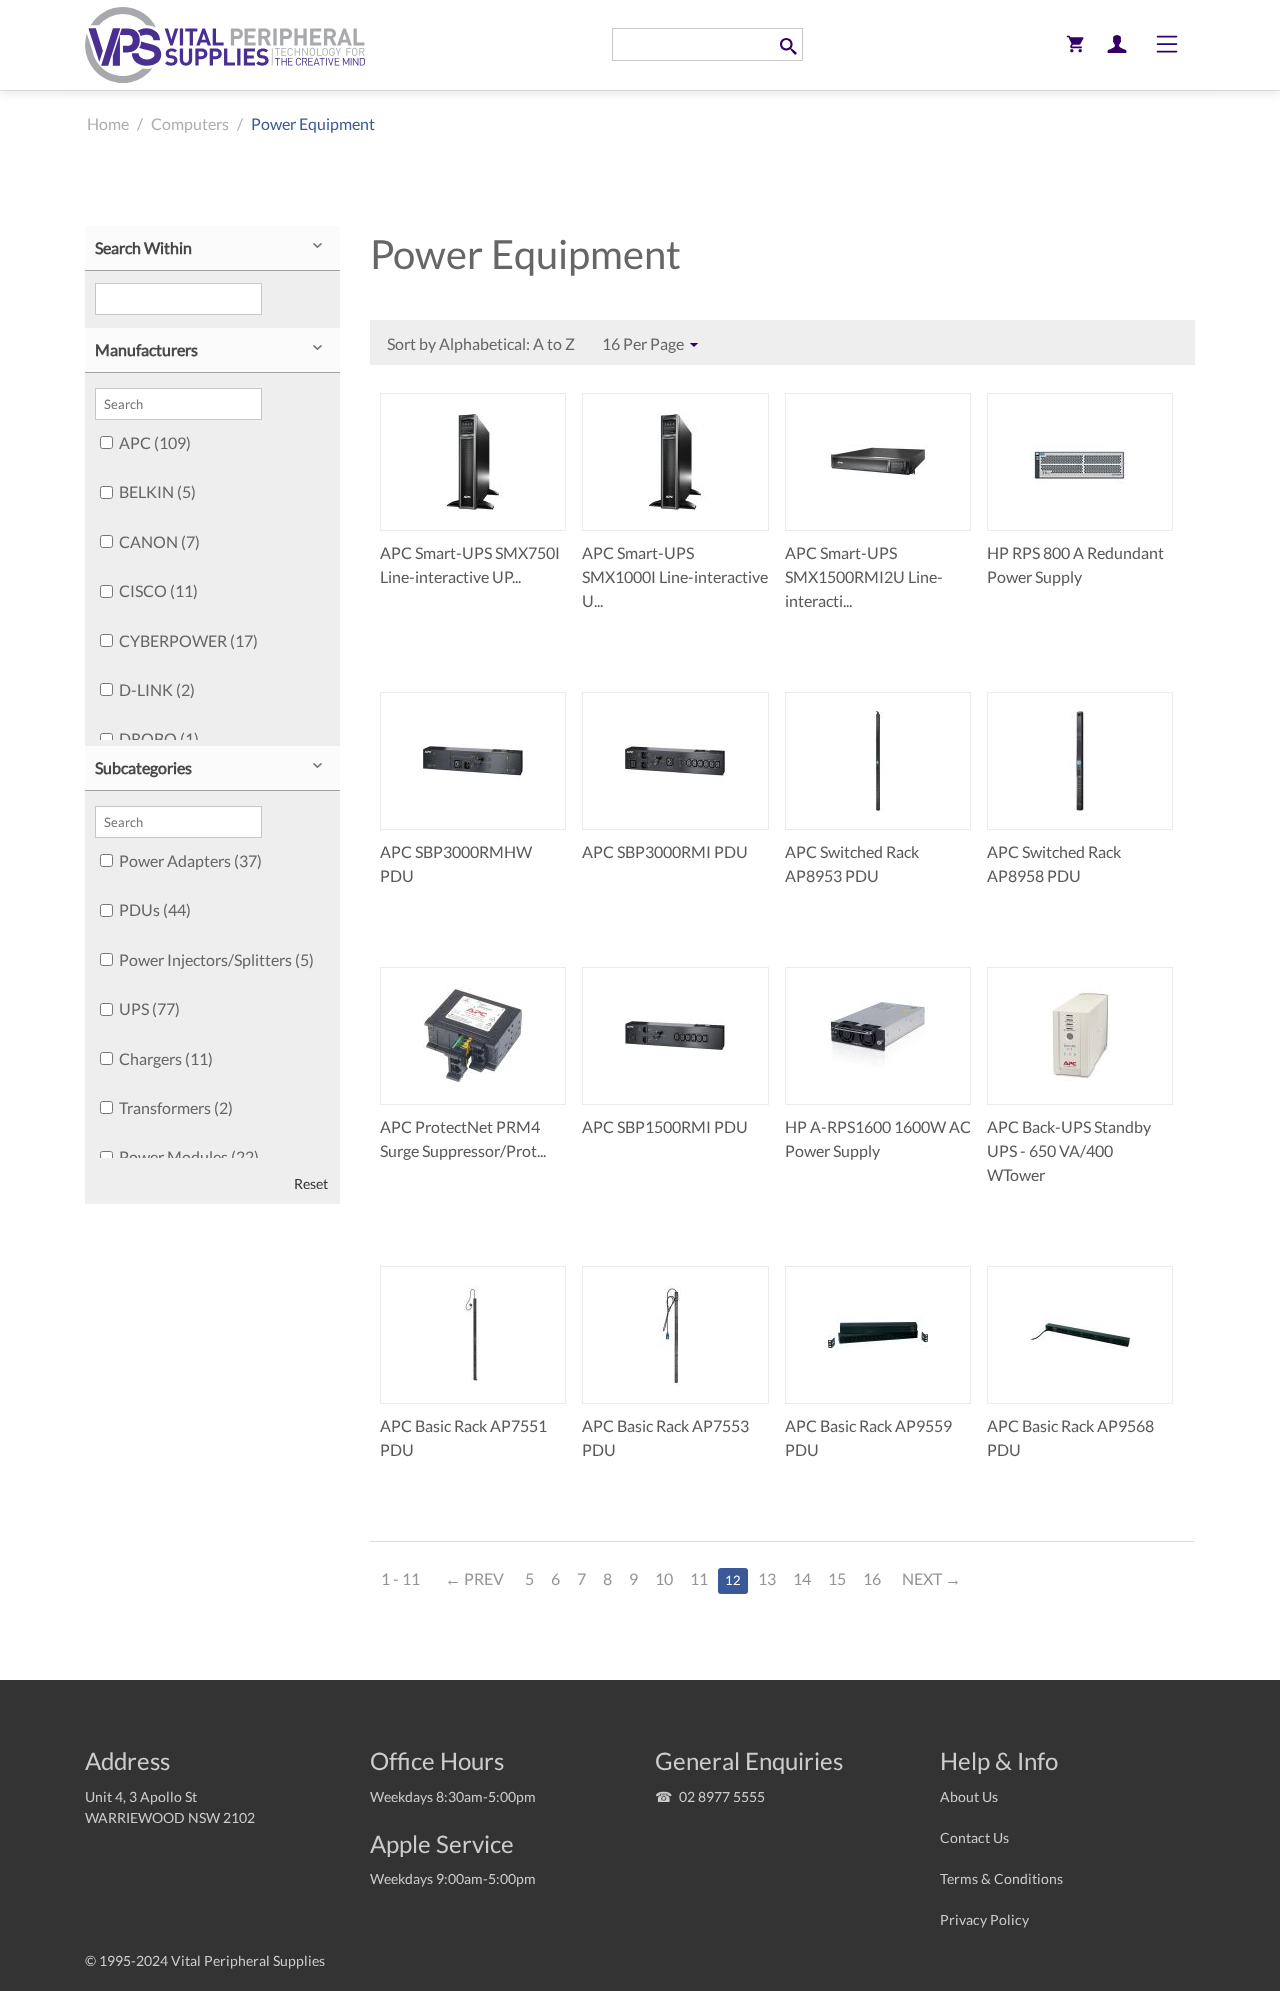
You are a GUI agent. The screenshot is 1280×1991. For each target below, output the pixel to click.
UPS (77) (149, 1008)
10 (664, 1578)
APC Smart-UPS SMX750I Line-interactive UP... (470, 564)
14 (802, 1578)
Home (108, 123)
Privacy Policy (984, 1919)
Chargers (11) (166, 1058)
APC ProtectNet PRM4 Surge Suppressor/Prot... (463, 1138)
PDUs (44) (155, 909)
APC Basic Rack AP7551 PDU (463, 1437)
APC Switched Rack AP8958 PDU (1054, 863)
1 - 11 (400, 1578)
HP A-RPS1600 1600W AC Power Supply (878, 1138)
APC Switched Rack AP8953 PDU (852, 863)
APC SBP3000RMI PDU (665, 851)
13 (767, 1578)
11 (699, 1578)
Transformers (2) (176, 1107)
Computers (190, 123)
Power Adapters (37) (190, 860)
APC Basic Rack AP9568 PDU (1070, 1437)
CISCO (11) (158, 590)
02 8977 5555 (722, 1796)
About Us (969, 1796)
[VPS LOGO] (225, 44)
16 (872, 1578)
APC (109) (155, 442)
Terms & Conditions (1001, 1878)
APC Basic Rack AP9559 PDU (868, 1437)
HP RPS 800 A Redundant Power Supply (1075, 564)
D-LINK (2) (157, 689)
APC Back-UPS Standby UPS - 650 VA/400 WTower (1069, 1150)
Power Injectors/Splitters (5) (216, 959)
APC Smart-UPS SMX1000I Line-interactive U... (675, 576)
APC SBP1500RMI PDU (665, 1126)
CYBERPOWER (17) (188, 640)
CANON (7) (159, 541)
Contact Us (974, 1837)
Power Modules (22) (189, 1156)
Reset (311, 1184)
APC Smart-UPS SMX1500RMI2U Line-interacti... (864, 576)
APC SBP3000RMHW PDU (456, 863)
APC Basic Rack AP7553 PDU (665, 1437)
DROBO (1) (159, 738)
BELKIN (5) (157, 491)
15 (837, 1578)
